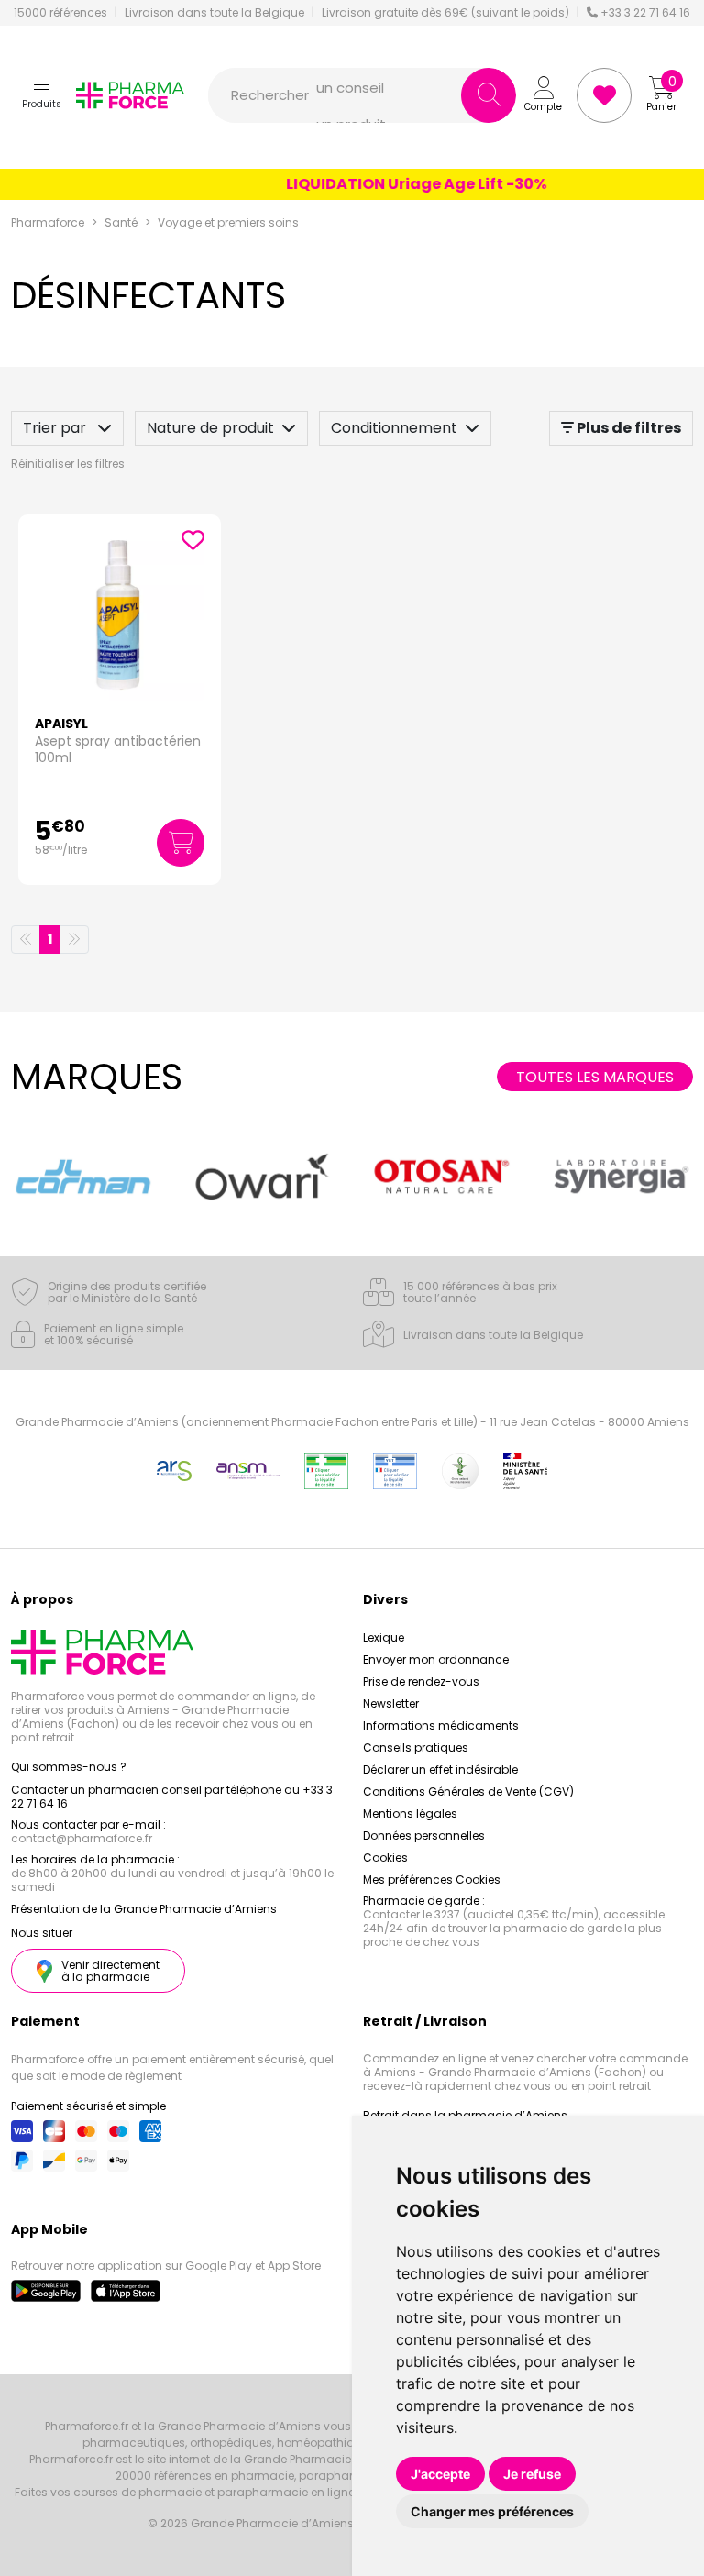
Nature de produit (210, 428)
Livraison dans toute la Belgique (214, 13)
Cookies (385, 1857)
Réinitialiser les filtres (68, 464)
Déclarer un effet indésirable (440, 1769)
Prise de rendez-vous (421, 1681)
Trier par (56, 428)
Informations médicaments (441, 1725)
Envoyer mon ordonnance (436, 1659)
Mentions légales (410, 1813)
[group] (83, 1177)
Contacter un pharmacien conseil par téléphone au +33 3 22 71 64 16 (172, 1797)
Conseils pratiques (416, 1747)
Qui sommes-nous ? (69, 1767)
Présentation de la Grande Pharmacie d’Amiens (144, 1909)
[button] (42, 95)
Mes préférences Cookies (432, 1879)
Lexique (384, 1637)
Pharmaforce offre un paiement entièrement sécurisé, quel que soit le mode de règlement (172, 2067)
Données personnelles (424, 1835)
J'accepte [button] (440, 2474)
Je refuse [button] (532, 2474)
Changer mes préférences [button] (492, 2511)
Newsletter (391, 1703)
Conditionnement (394, 428)
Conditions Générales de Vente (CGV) (468, 1791)
